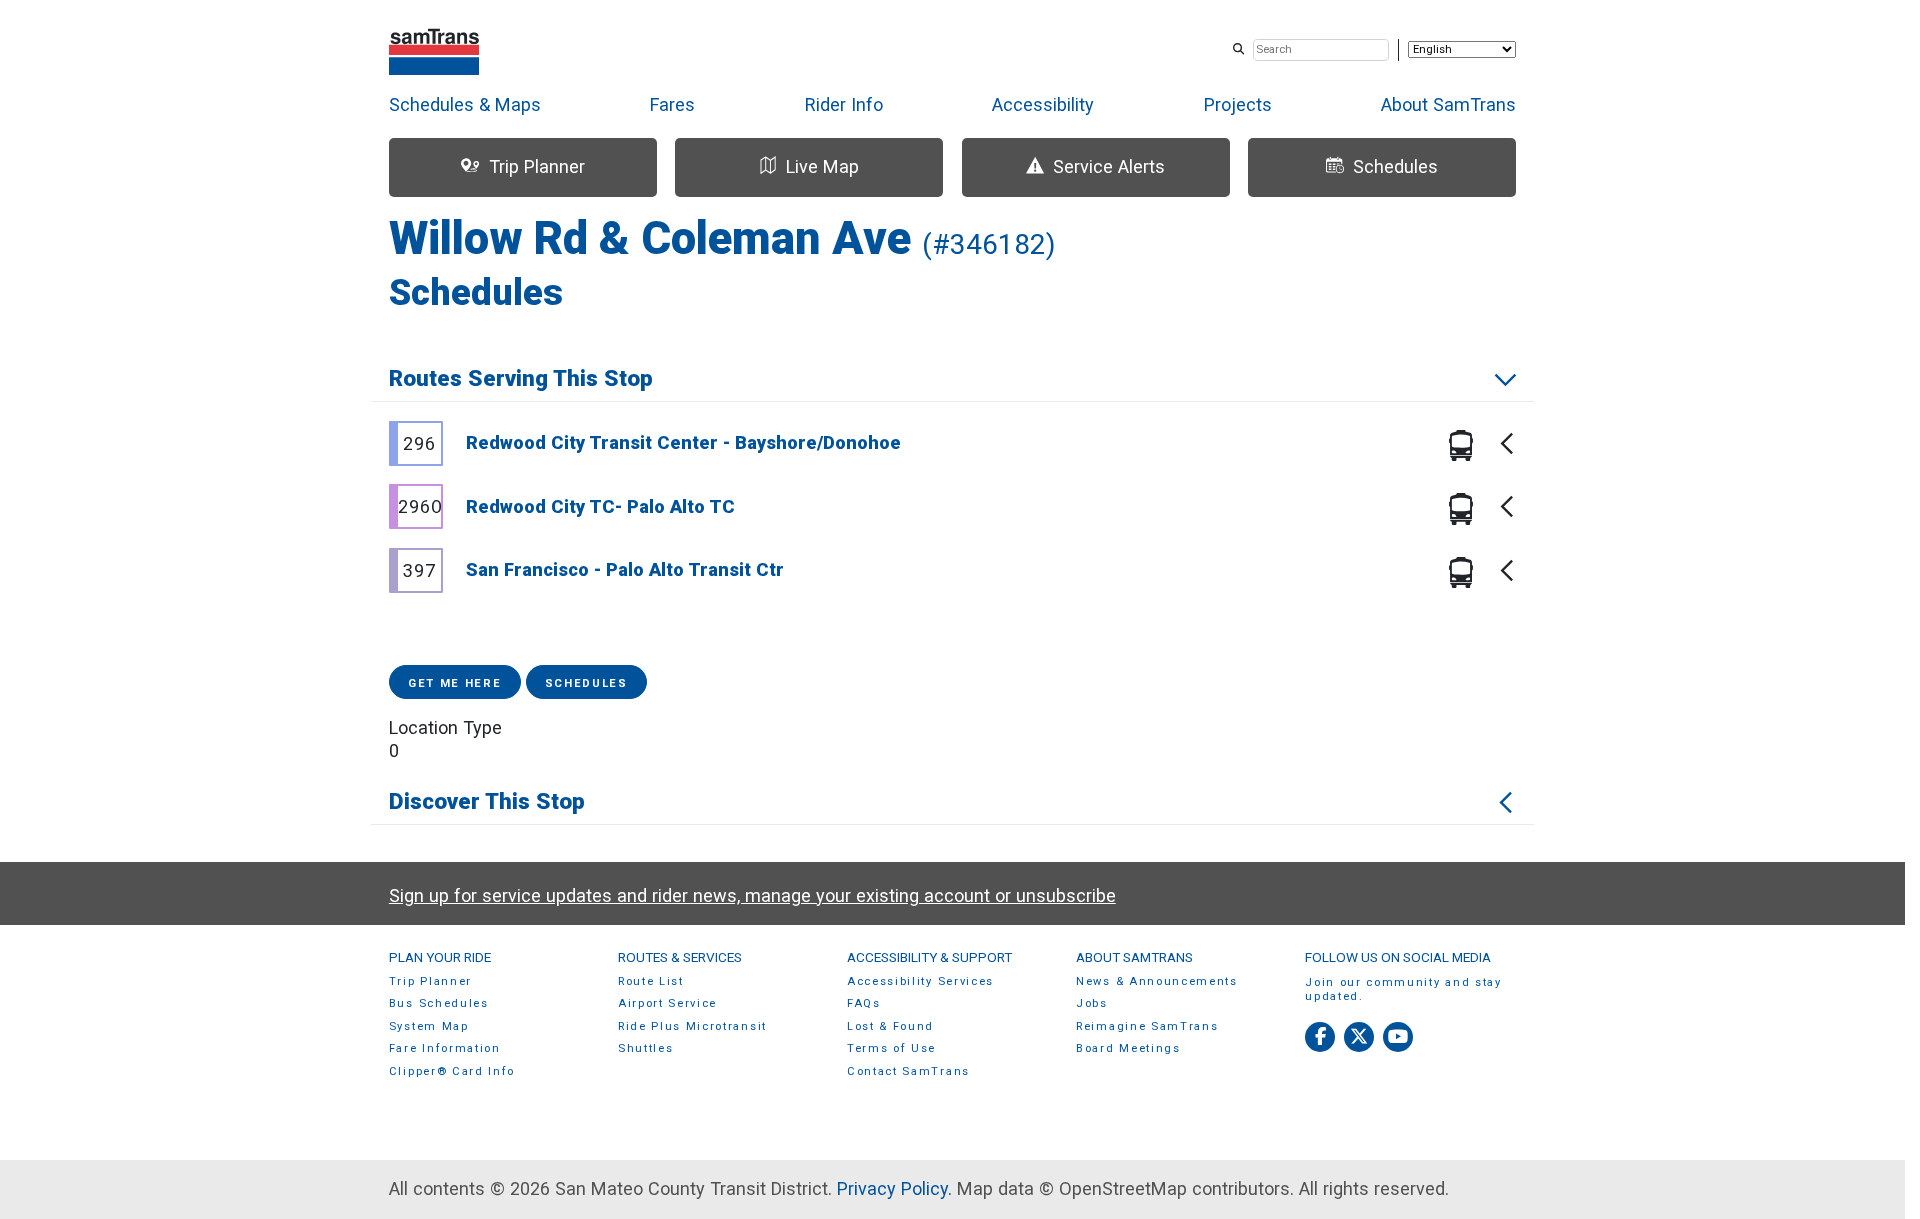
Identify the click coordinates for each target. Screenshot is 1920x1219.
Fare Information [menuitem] (445, 1048)
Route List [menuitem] (651, 981)
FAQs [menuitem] (864, 1003)
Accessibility (1043, 104)
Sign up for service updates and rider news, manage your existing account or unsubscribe (752, 895)
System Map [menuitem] (429, 1026)
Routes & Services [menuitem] (680, 957)
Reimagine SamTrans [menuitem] (1147, 1026)
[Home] (434, 49)
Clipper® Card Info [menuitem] (452, 1071)
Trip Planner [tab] (537, 166)
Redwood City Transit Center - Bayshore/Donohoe (683, 442)
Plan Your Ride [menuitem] (440, 957)
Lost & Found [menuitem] (890, 1026)
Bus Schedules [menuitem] (439, 1003)
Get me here (455, 683)
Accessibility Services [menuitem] (920, 981)
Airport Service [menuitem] (667, 1003)
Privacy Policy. (894, 1188)
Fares (672, 104)
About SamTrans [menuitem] (1134, 957)
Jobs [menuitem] (1092, 1003)
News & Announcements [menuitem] (1157, 981)
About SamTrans (1448, 104)
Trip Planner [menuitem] (430, 981)
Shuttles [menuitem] (645, 1048)
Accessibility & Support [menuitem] (929, 957)
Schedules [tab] (1395, 166)
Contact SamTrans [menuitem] (908, 1071)
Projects (1238, 104)
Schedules (586, 683)
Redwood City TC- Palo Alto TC (600, 506)
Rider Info (844, 104)
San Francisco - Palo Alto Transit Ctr (625, 569)
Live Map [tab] (822, 166)
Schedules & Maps (465, 104)
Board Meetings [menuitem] (1128, 1048)
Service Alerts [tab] (1109, 166)
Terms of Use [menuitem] (891, 1048)
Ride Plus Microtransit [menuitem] (692, 1026)
